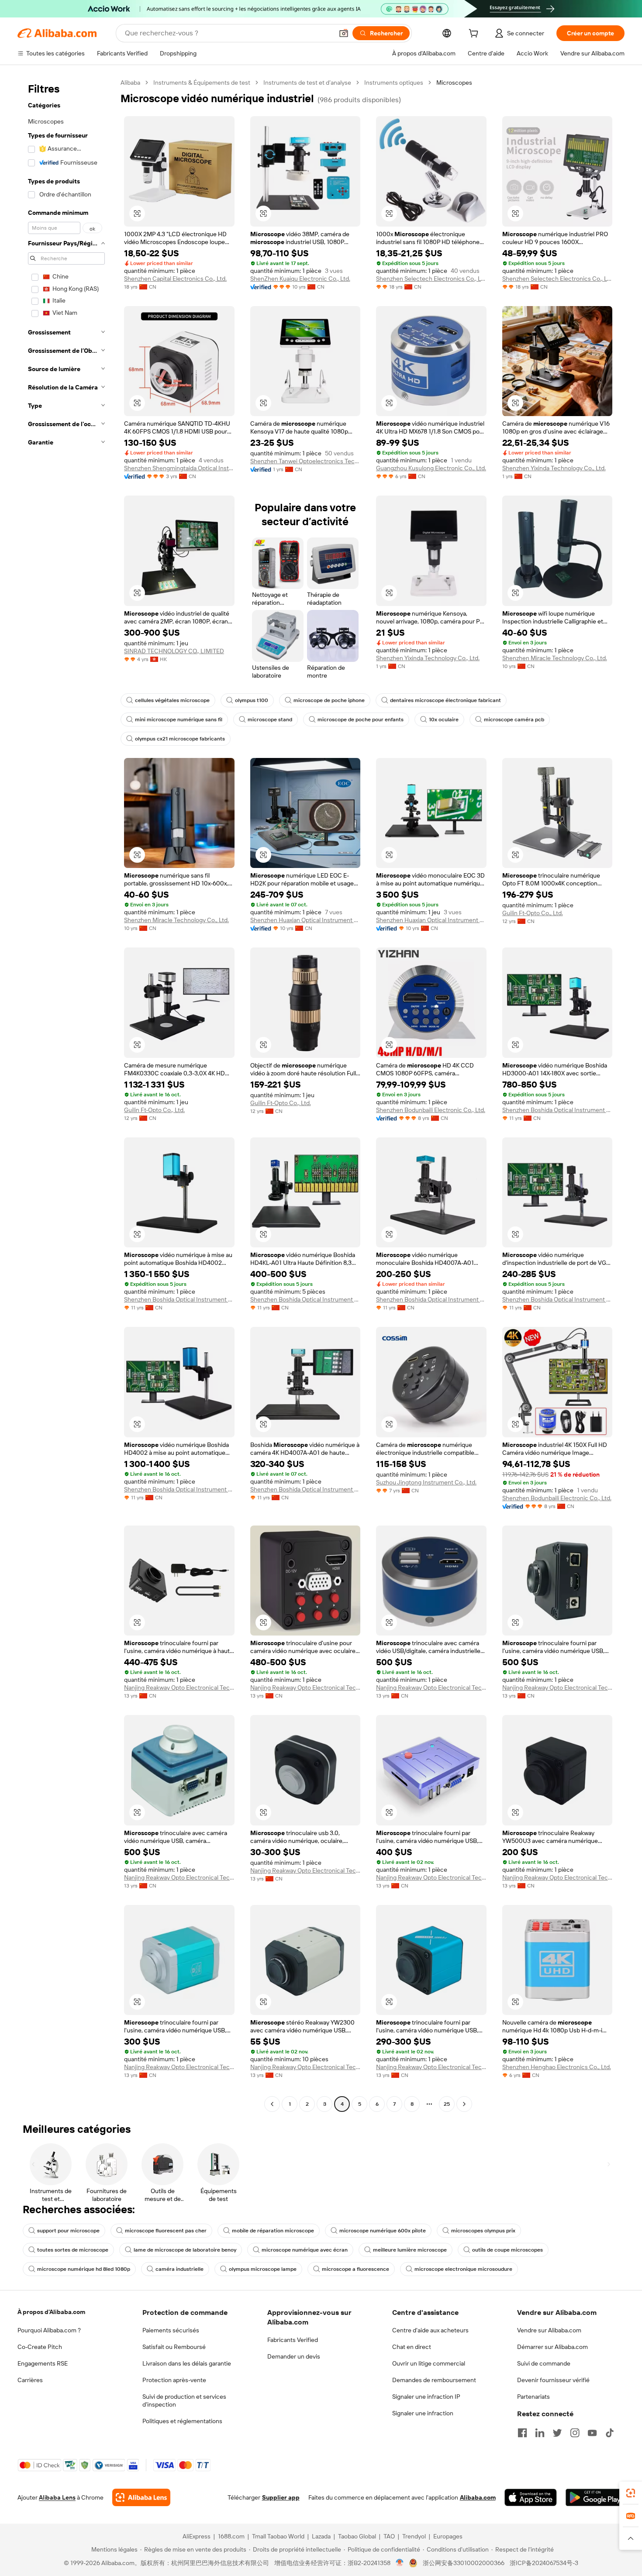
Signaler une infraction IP (426, 2397)
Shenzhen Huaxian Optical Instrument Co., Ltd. (305, 920)
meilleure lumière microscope (410, 2250)
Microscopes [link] (454, 83)
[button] (344, 33)
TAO (389, 2536)
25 (447, 2104)
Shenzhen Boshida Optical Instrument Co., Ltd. (557, 1110)
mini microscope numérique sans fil (179, 720)
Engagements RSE (43, 2363)
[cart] (475, 34)
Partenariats (533, 2397)
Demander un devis (294, 2356)
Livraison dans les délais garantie (187, 2363)
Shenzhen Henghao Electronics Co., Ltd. (557, 2067)
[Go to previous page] (272, 2104)
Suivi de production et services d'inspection (184, 2400)
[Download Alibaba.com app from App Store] (531, 2497)
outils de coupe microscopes (507, 2250)
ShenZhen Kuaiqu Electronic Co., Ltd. (300, 279)
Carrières (30, 2380)
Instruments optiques (394, 83)
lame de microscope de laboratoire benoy (185, 2250)
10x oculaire (444, 720)
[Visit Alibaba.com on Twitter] (557, 2433)
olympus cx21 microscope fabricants (180, 739)
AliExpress (197, 2536)
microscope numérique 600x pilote (383, 2231)
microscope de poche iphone (329, 700)
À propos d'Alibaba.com (51, 2312)
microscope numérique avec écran (305, 2250)
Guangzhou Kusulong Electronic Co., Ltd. (431, 468)
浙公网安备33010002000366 (464, 2563)
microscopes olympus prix (483, 2231)
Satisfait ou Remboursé (174, 2347)
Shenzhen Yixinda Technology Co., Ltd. (554, 468)
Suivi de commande (544, 2363)
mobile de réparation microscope (273, 2231)
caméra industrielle (179, 2269)
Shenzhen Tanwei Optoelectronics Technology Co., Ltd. (305, 461)
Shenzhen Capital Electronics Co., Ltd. (175, 279)
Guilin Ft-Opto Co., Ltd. (533, 913)
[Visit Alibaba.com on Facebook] (522, 2433)
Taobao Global (357, 2536)
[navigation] (66, 1094)
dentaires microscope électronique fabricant (445, 700)
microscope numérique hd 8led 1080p (84, 2269)
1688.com (231, 2536)
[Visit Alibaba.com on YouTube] (592, 2433)
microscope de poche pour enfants (361, 720)
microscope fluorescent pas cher (166, 2231)
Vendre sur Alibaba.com (549, 2330)
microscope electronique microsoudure (463, 2269)
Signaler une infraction (423, 2413)
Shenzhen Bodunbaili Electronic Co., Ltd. (431, 1110)
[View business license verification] (400, 2563)
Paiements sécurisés (171, 2330)
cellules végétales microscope (172, 700)
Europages (448, 2536)
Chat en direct (412, 2347)
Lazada (321, 2536)
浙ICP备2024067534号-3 (544, 2563)
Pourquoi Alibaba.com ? (49, 2330)
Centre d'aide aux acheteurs (430, 2330)
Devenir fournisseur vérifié (553, 2380)
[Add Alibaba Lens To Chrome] (141, 2497)
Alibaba (130, 83)
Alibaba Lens (57, 2497)
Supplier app (281, 2497)
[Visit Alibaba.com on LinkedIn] (540, 2433)
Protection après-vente (174, 2380)
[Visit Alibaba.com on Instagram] (575, 2433)
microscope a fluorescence (356, 2269)
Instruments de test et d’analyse (307, 83)
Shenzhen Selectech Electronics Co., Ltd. (431, 279)
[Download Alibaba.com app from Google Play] (595, 2497)
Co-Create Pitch (40, 2347)
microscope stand (270, 720)
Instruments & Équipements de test (202, 83)
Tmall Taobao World (278, 2536)
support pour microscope (68, 2231)
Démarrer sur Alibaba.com (552, 2347)
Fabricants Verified (293, 2340)
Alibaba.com (478, 2497)
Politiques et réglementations (182, 2421)
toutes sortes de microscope (73, 2250)
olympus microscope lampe (263, 2269)
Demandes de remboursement (434, 2380)
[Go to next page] (464, 2104)
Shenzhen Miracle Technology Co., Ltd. (555, 658)
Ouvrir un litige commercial (429, 2363)
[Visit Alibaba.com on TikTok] (610, 2433)
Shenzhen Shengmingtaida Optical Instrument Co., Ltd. (179, 468)
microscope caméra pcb (514, 720)
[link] (631, 2493)
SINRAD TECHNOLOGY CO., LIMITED (174, 651)
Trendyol (414, 2536)
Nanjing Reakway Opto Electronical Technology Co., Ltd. (179, 1687)
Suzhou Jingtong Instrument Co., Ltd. (426, 1482)
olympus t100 (252, 700)
